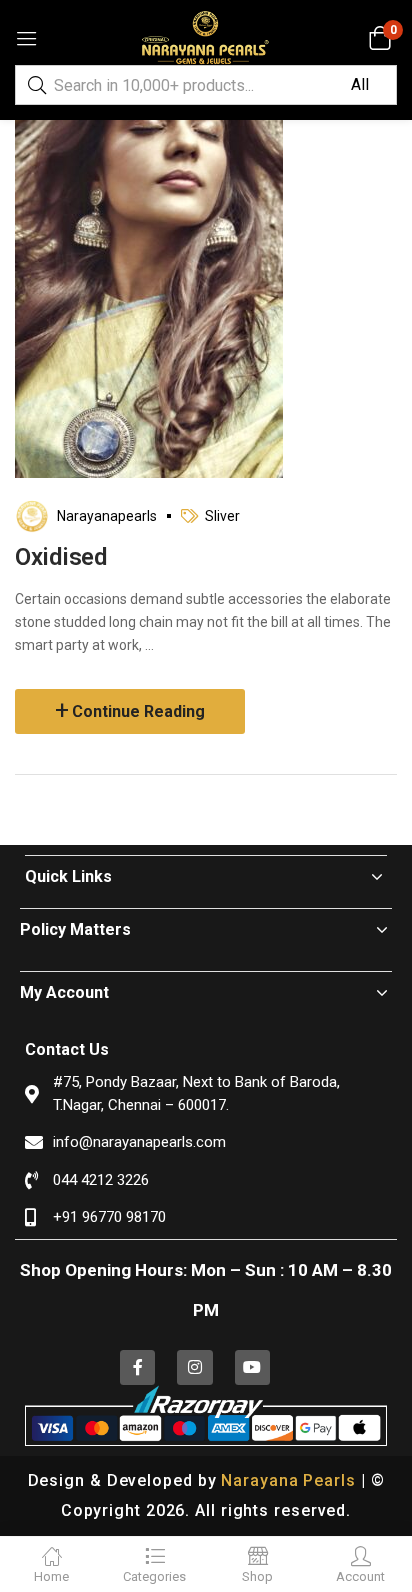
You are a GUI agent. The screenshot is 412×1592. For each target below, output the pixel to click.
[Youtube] (252, 1367)
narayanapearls (107, 516)
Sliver (222, 516)
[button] (379, 38)
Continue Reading (138, 711)
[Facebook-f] (137, 1367)
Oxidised (61, 557)
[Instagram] (194, 1367)
